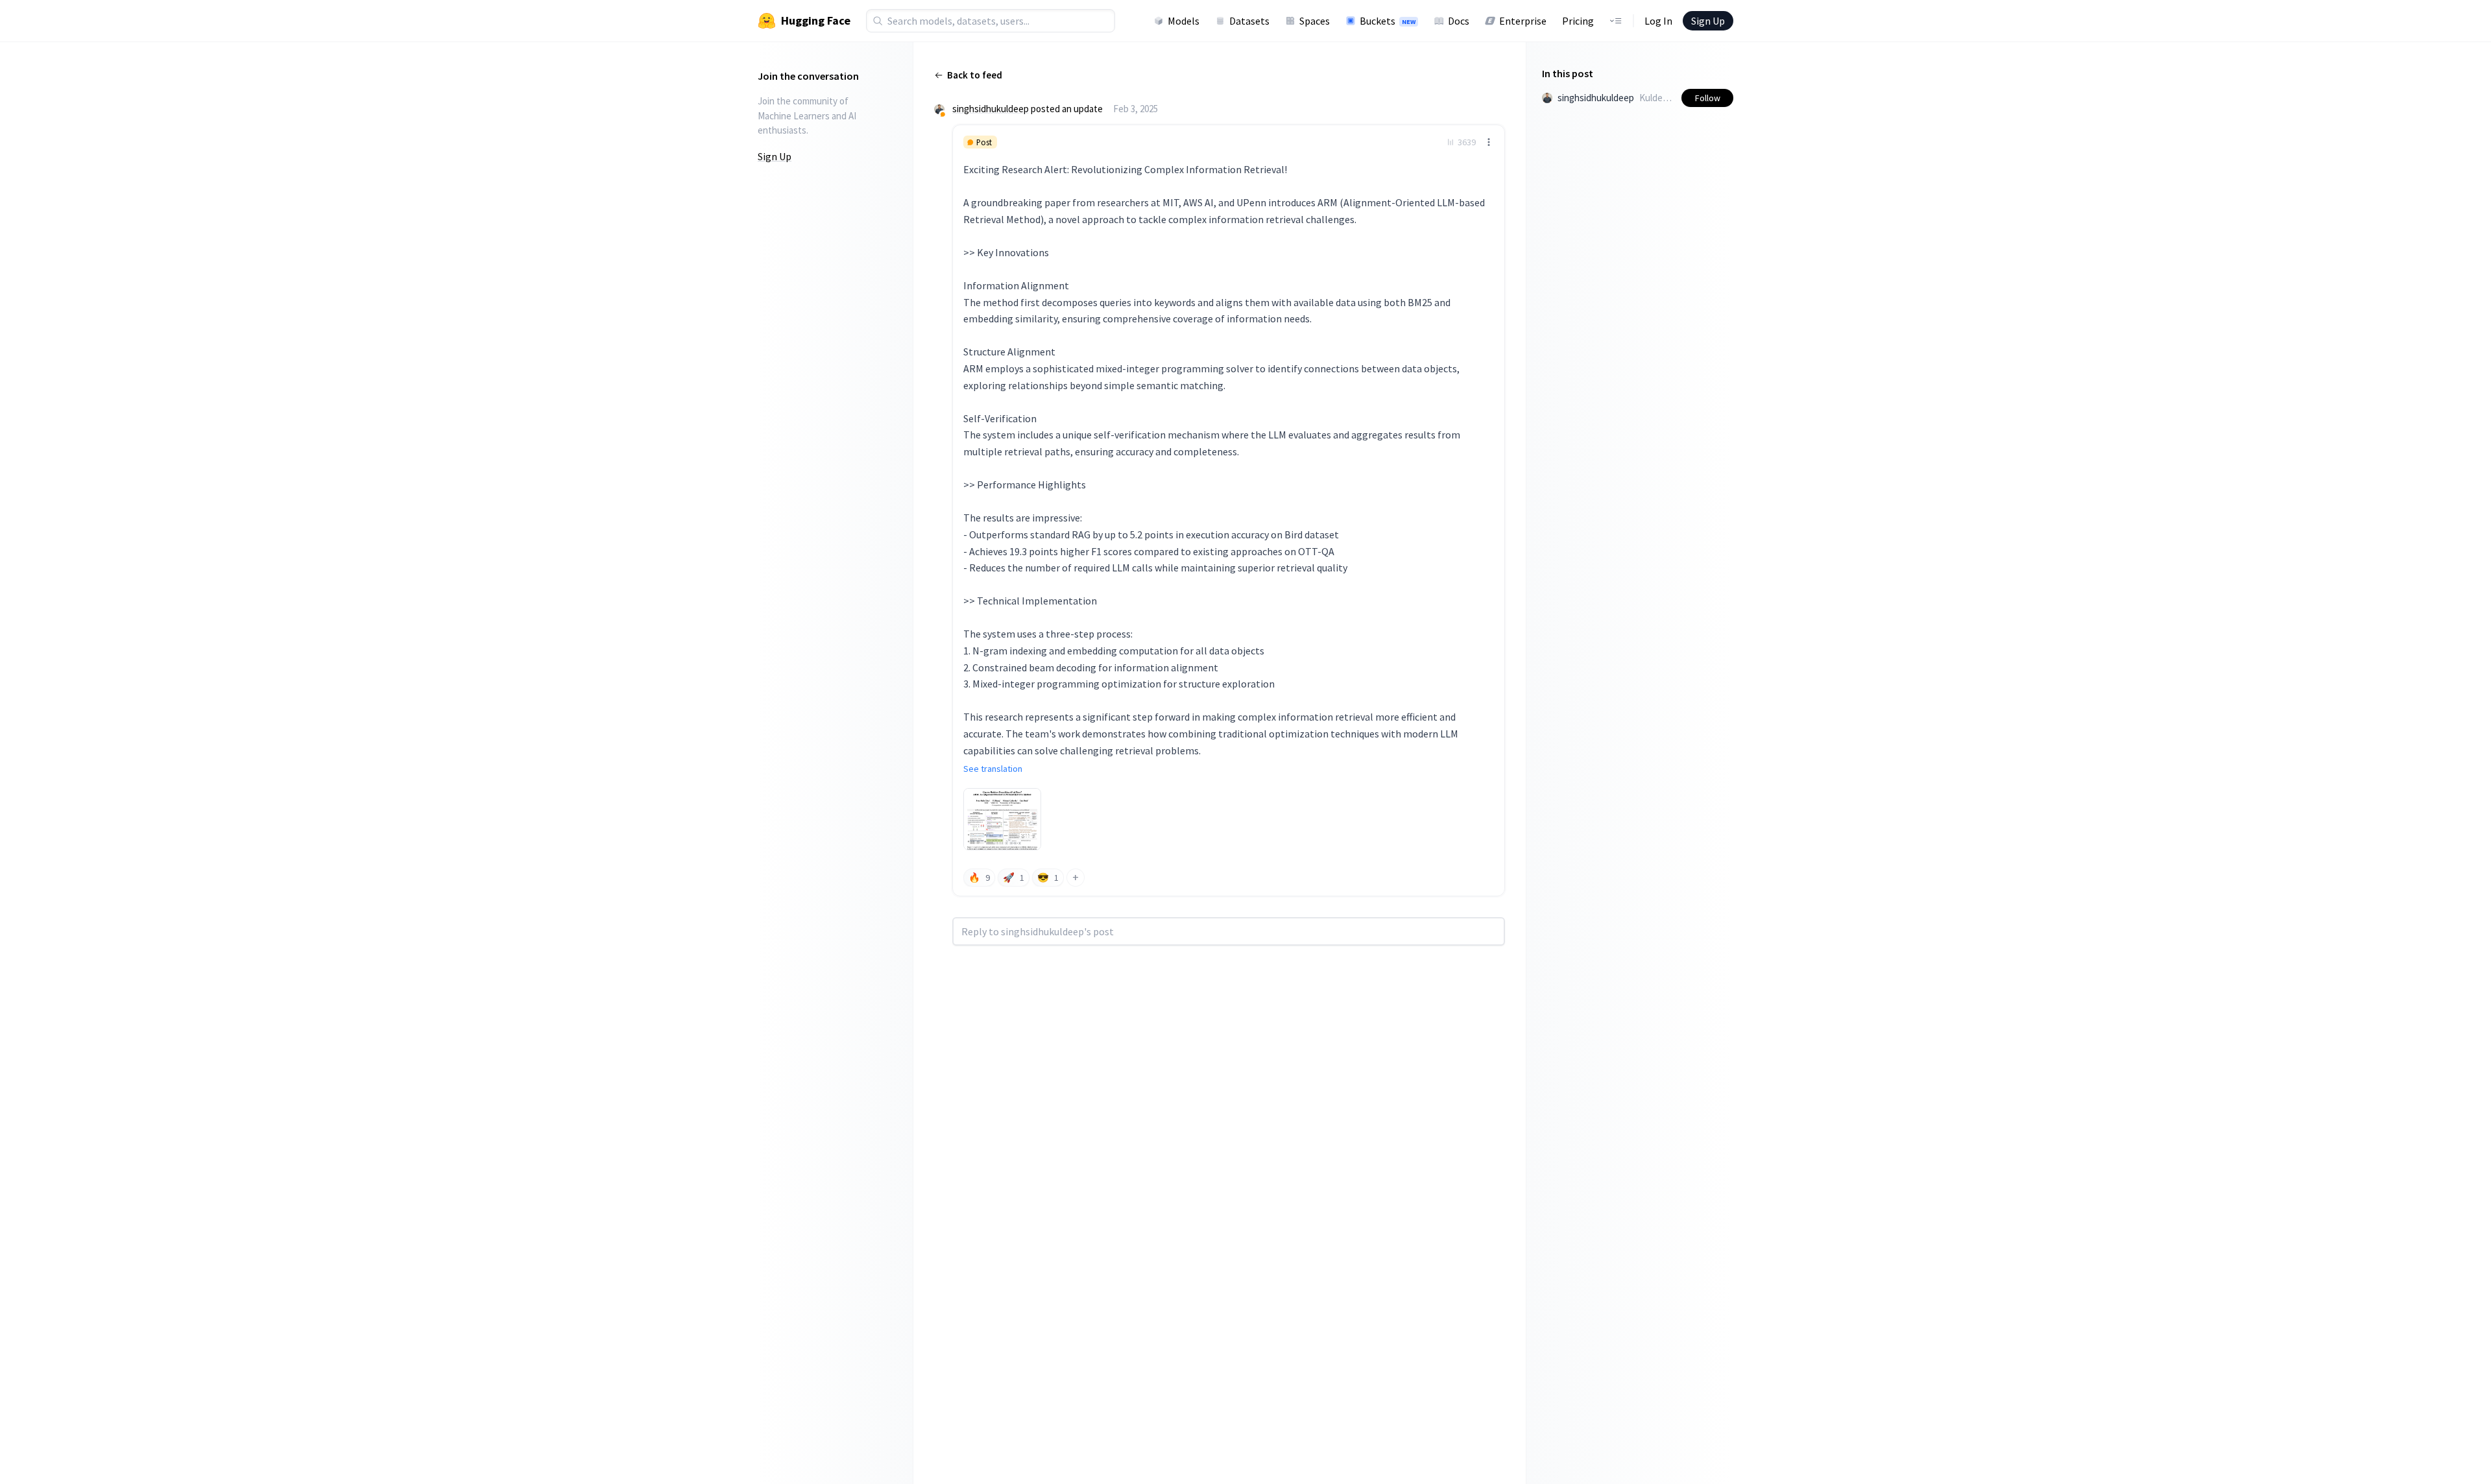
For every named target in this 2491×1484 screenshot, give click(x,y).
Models (1184, 21)
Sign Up (1708, 21)
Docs (1459, 21)
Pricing (1578, 21)
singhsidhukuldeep (991, 109)
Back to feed (975, 75)
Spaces (1315, 21)
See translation (993, 769)
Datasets (1249, 21)
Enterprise (1523, 21)
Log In (1658, 21)
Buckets (1388, 21)
